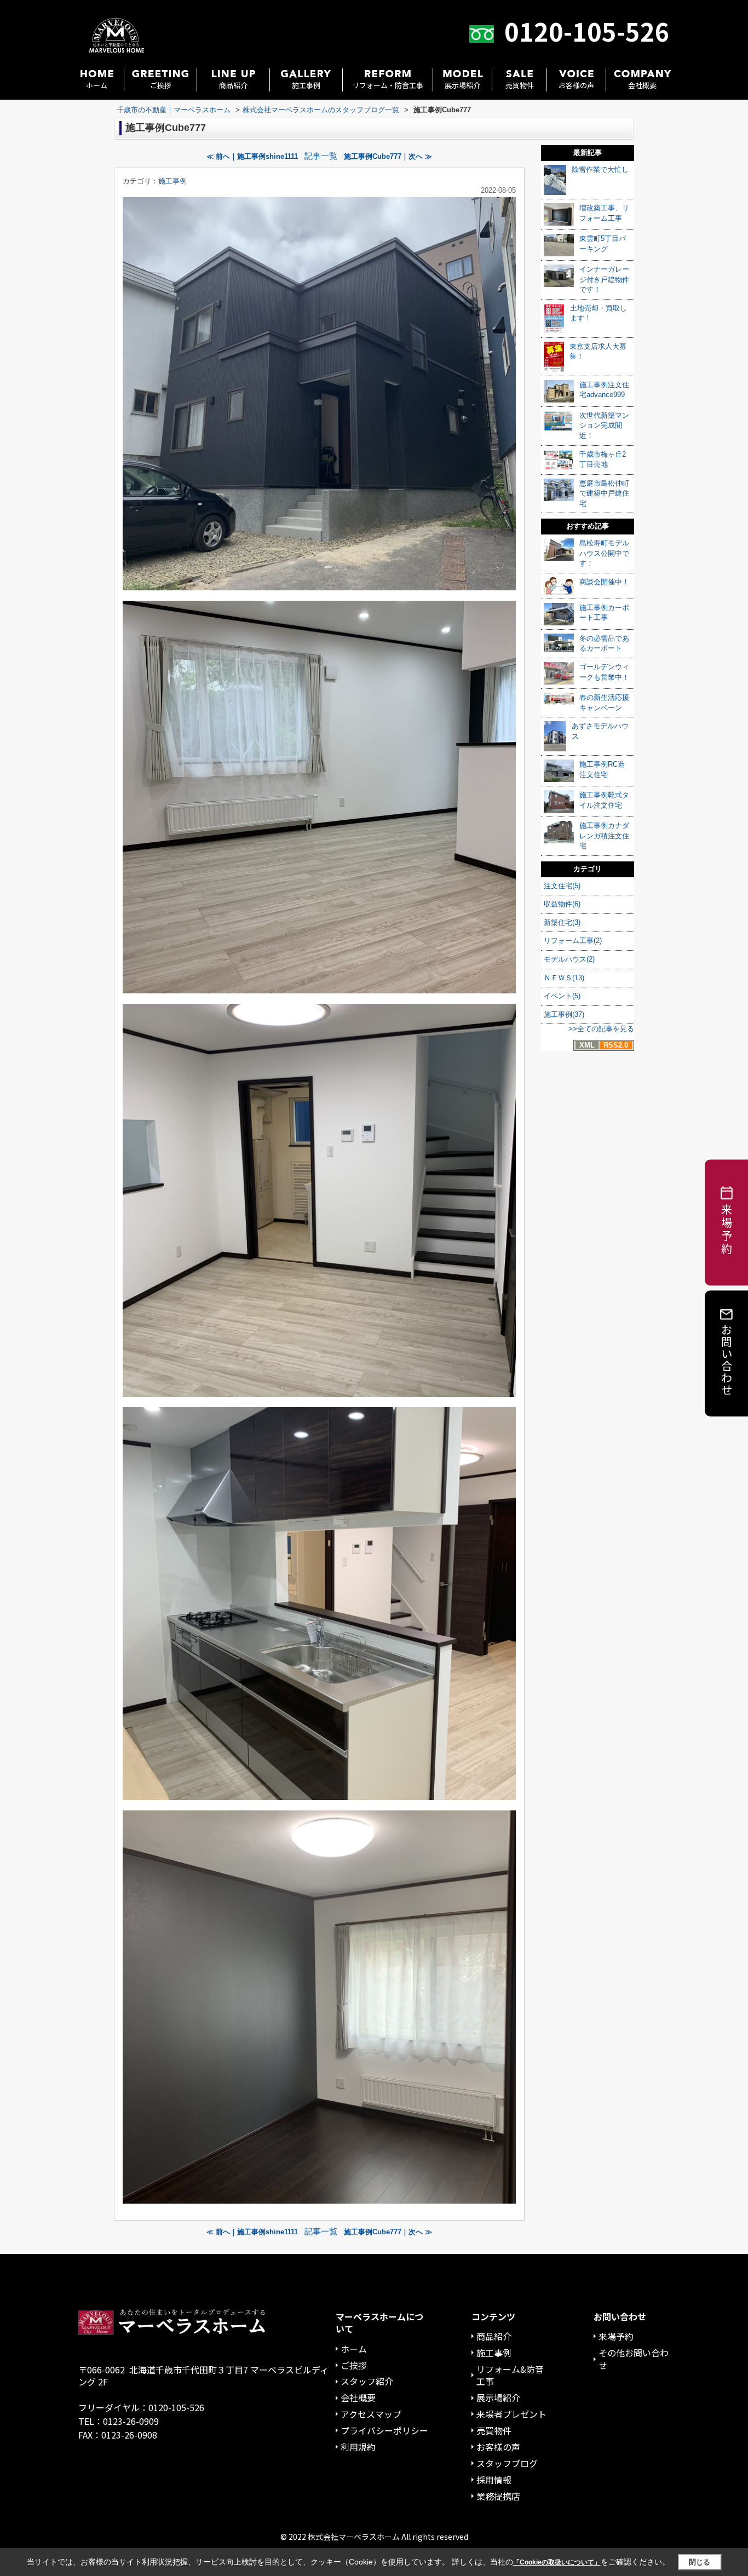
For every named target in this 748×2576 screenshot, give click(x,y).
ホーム (97, 85)
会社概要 (642, 85)
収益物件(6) (562, 904)
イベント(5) (562, 996)
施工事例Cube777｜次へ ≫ (388, 156)
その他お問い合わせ (634, 2359)
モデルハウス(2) (569, 959)
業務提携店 (498, 2496)
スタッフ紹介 (367, 2381)
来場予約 (616, 2336)
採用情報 (494, 2480)
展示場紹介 (462, 85)
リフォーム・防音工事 (388, 85)
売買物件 (520, 85)
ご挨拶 (161, 85)
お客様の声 (576, 85)
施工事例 (306, 85)
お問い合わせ (727, 1359)
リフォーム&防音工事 (510, 2375)
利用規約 (358, 2447)
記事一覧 (321, 156)
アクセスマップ (371, 2414)
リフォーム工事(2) (573, 941)
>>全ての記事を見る (601, 1029)
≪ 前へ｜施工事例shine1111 (252, 156)
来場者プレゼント (511, 2414)
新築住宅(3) (562, 922)
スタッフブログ (507, 2463)
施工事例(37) (564, 1014)
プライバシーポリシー (384, 2430)
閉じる (700, 2562)
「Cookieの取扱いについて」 (557, 2562)
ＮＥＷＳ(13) (564, 978)
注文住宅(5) (562, 886)
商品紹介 (233, 85)
